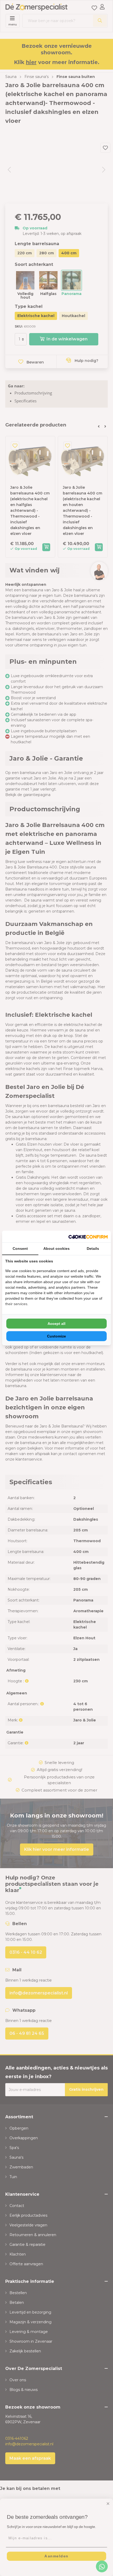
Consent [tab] (20, 1249)
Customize (56, 1336)
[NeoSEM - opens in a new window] (88, 1237)
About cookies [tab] (56, 1249)
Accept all (56, 1324)
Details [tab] (93, 1249)
